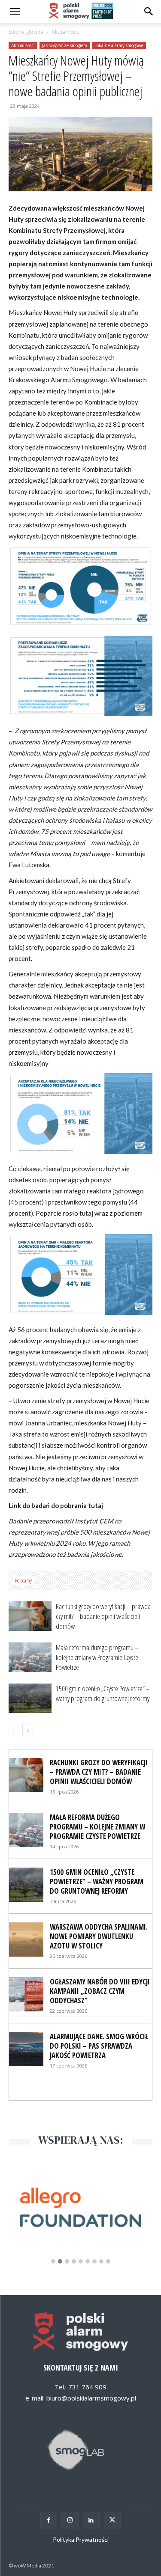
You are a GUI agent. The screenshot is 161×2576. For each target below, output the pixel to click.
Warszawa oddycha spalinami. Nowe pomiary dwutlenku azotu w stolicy (99, 1936)
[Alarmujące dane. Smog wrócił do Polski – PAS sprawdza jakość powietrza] (26, 2049)
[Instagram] (70, 2520)
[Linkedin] (91, 2520)
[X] (112, 2520)
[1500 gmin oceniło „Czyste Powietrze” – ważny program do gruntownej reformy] (30, 1698)
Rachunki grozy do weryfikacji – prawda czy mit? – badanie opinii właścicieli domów (103, 1616)
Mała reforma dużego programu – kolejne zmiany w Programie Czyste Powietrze (97, 1657)
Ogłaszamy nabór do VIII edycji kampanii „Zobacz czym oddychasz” (100, 1991)
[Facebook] (49, 2520)
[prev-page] (14, 1730)
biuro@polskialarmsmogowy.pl (91, 2398)
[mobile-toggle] (15, 12)
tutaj (96, 1505)
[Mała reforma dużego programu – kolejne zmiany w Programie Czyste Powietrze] (30, 1657)
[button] (149, 12)
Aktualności (65, 32)
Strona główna (26, 32)
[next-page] (28, 1730)
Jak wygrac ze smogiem (65, 45)
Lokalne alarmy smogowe (119, 45)
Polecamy (23, 1580)
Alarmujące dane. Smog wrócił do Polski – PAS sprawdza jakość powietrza (99, 2046)
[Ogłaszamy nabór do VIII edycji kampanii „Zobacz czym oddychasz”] (26, 1994)
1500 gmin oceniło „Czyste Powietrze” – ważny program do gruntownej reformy (103, 1693)
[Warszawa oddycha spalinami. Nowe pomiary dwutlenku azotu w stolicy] (26, 1939)
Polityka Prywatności (81, 2539)
